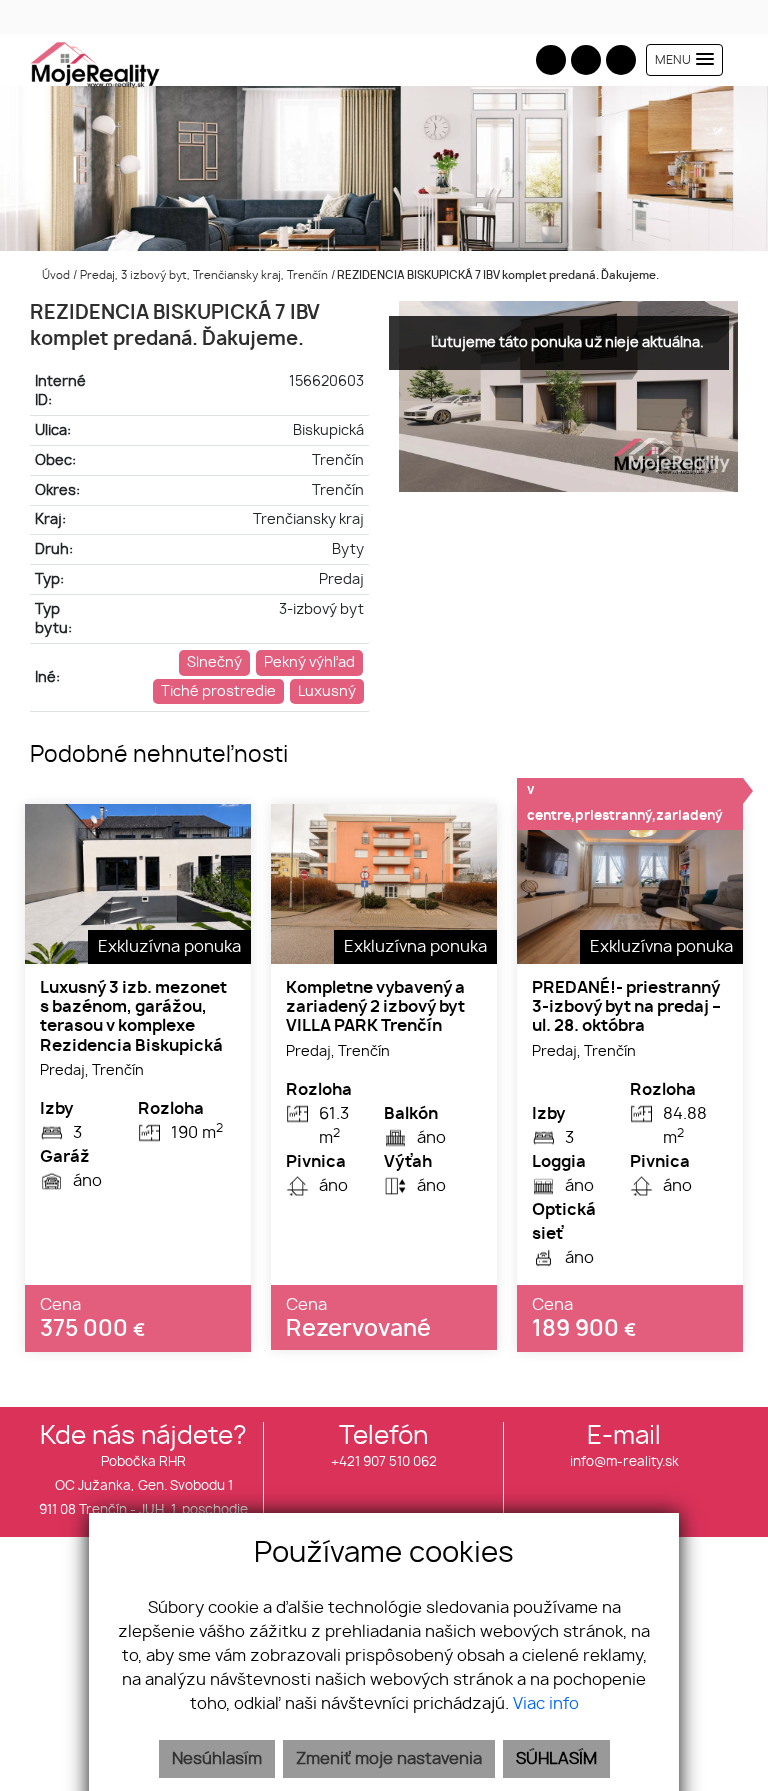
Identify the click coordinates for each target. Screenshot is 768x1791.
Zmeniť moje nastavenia (389, 1759)
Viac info (546, 1704)
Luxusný (327, 691)
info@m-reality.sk (624, 1462)
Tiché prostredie (218, 691)
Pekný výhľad (309, 662)
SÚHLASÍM (556, 1759)
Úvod (54, 275)
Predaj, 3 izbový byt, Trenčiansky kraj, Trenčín (205, 275)
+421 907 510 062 (384, 1462)
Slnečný (214, 662)
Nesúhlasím (217, 1759)
